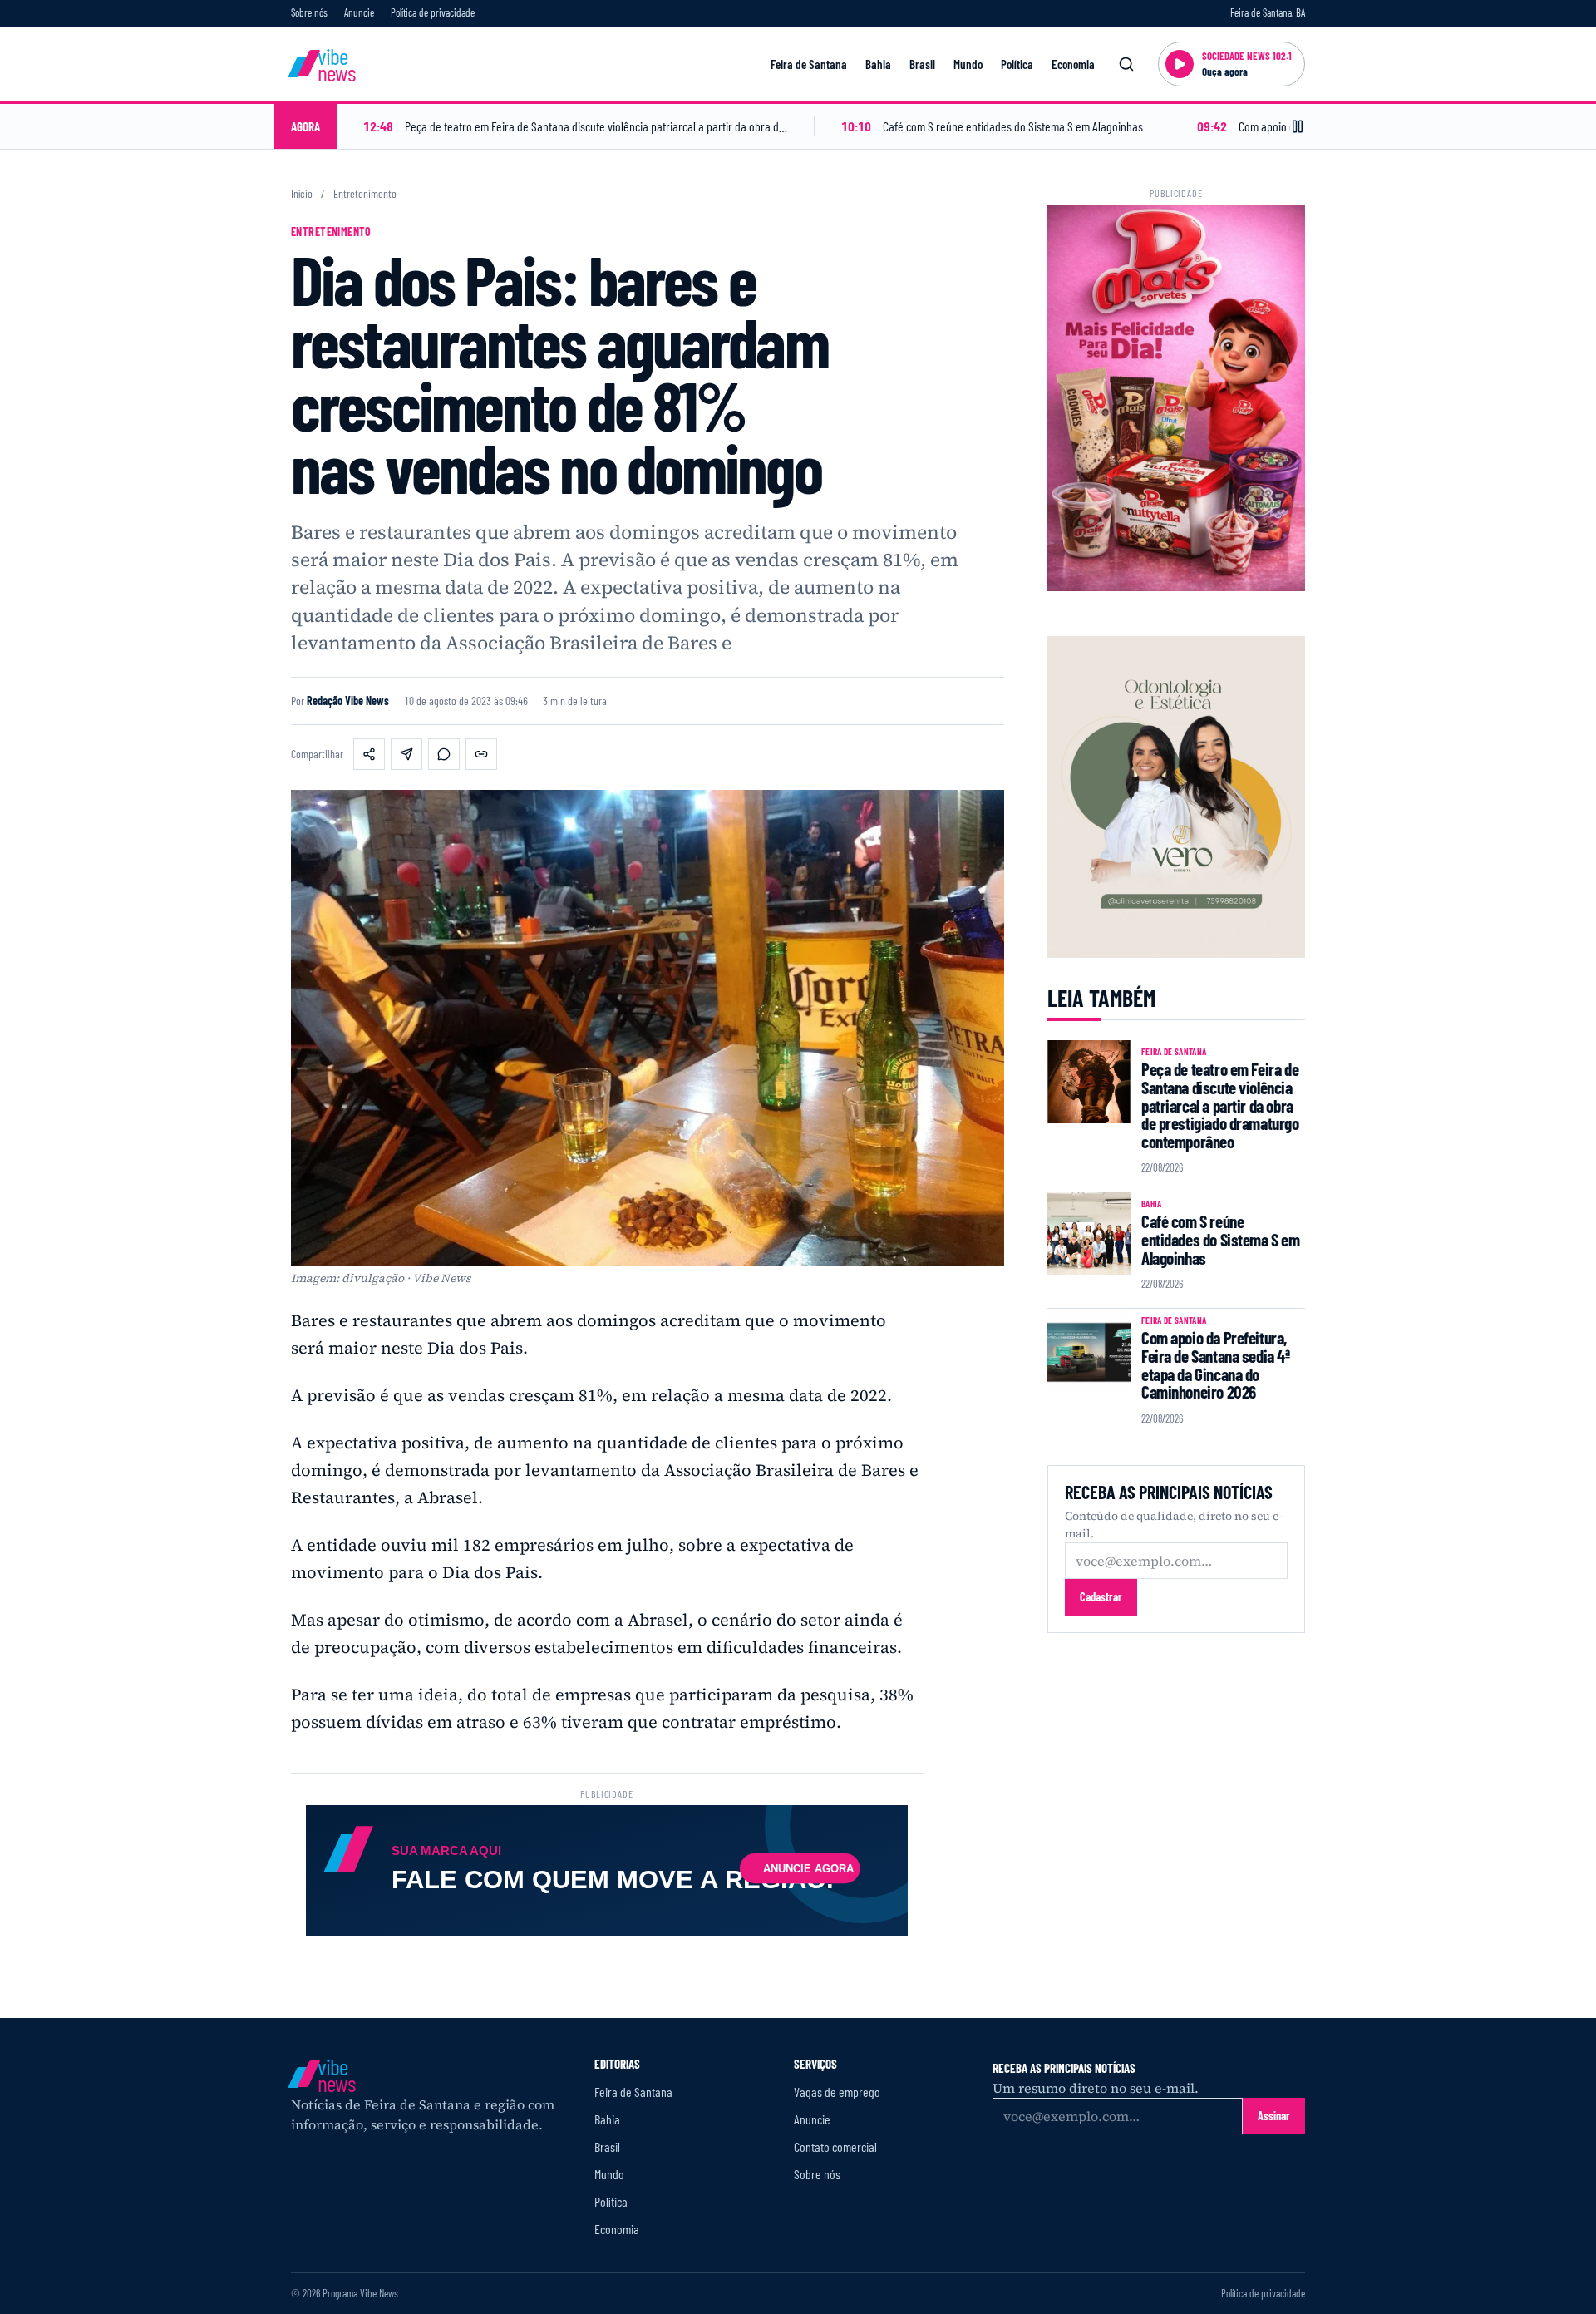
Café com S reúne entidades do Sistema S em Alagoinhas (1221, 1239)
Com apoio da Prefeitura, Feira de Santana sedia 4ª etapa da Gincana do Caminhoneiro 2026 (1216, 1364)
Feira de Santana (809, 64)
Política (1017, 64)
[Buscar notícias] (1126, 64)
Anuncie (359, 12)
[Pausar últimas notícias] (1298, 126)
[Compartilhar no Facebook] (369, 754)
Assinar (1274, 2116)
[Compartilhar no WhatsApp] (444, 754)
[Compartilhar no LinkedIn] (406, 754)
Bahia (878, 64)
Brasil (922, 64)
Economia (1073, 64)
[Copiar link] (481, 754)
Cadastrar (1101, 1597)
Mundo (968, 64)
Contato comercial (835, 2146)
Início (302, 194)
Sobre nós (309, 12)
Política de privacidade (433, 12)
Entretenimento (365, 194)
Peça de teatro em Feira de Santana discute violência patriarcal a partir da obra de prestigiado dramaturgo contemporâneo (1220, 1105)
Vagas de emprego (837, 2092)
